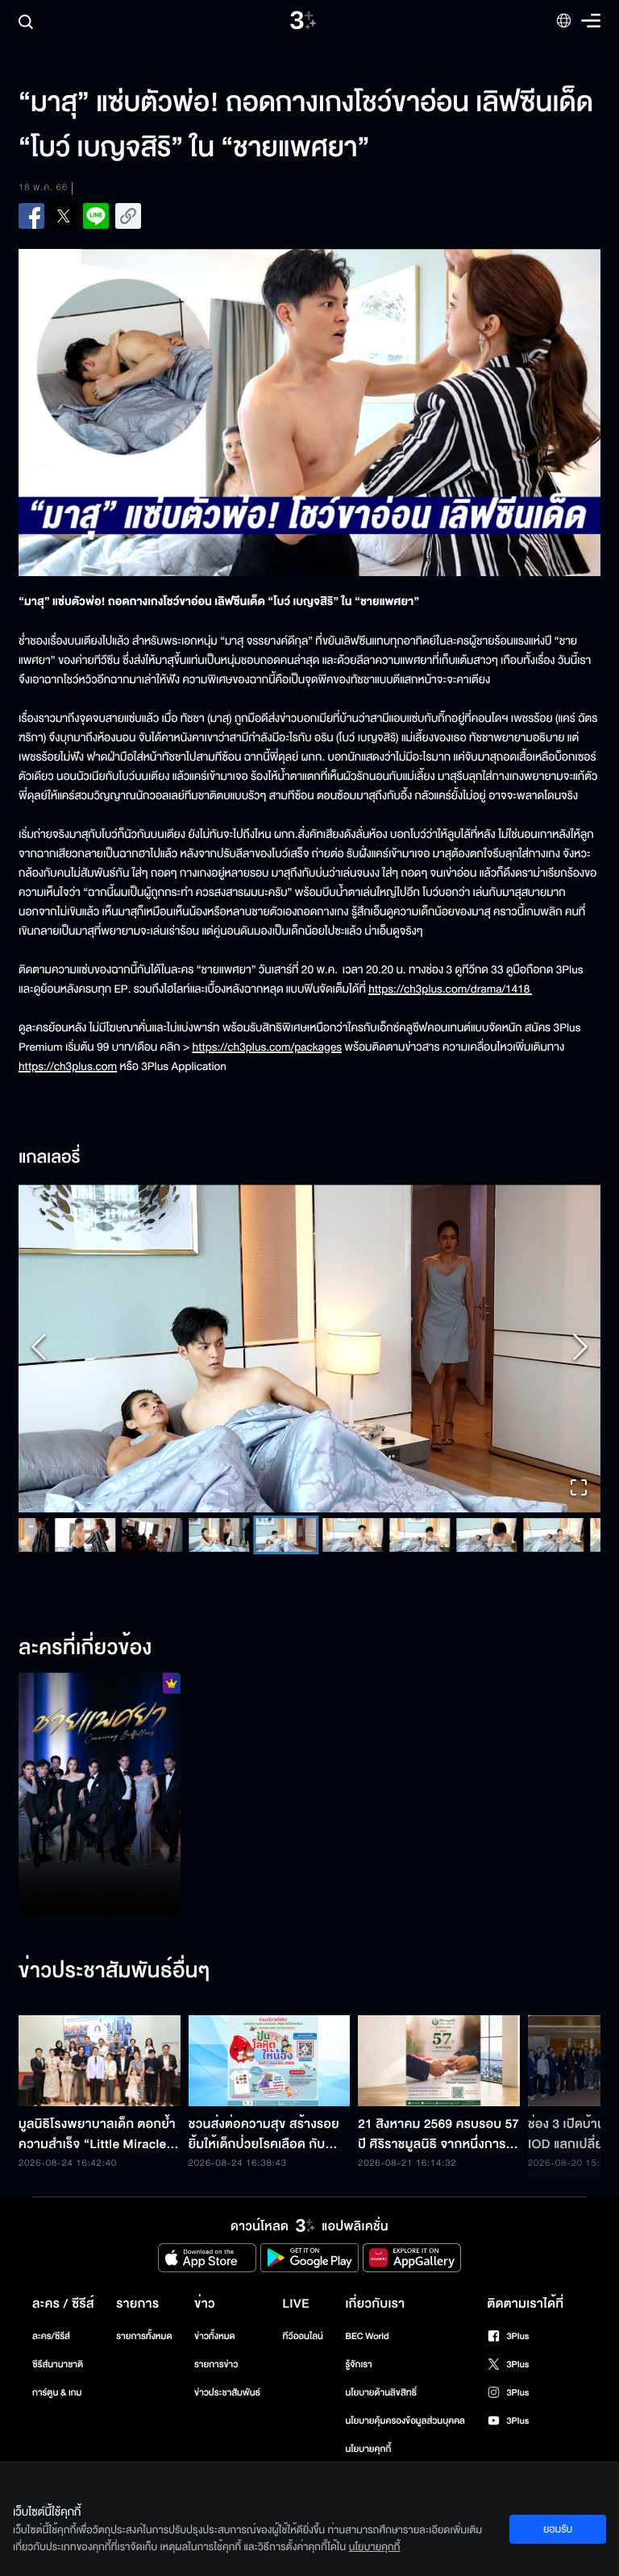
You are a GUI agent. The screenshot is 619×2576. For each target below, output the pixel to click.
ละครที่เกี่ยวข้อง (85, 1649)
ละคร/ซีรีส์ (51, 2336)
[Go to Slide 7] (353, 1535)
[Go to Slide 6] (286, 1535)
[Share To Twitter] (64, 216)
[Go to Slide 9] (486, 1535)
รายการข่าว (216, 2364)
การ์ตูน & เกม (57, 2393)
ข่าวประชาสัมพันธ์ (227, 2393)
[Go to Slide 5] (219, 1535)
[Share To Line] (96, 216)
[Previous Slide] (39, 1348)
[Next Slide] (580, 1348)
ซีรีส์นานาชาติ (58, 2364)
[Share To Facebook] (31, 216)
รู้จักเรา (358, 2364)
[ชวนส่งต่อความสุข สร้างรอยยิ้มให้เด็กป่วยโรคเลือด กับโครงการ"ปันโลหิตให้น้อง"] (270, 2061)
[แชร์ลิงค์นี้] (128, 216)
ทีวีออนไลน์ (303, 2336)
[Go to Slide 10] (553, 1535)
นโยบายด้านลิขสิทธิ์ (381, 2393)
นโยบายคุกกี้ (368, 2449)
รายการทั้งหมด (144, 2336)
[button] (309, 1349)
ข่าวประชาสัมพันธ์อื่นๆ (114, 1972)
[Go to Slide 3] (85, 1535)
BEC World (367, 2336)
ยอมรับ (558, 2529)
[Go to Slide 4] (152, 1535)
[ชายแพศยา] (100, 1794)
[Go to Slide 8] (420, 1535)
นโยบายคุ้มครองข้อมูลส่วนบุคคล (405, 2421)
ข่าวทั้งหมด (215, 2336)
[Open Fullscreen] (579, 1489)
